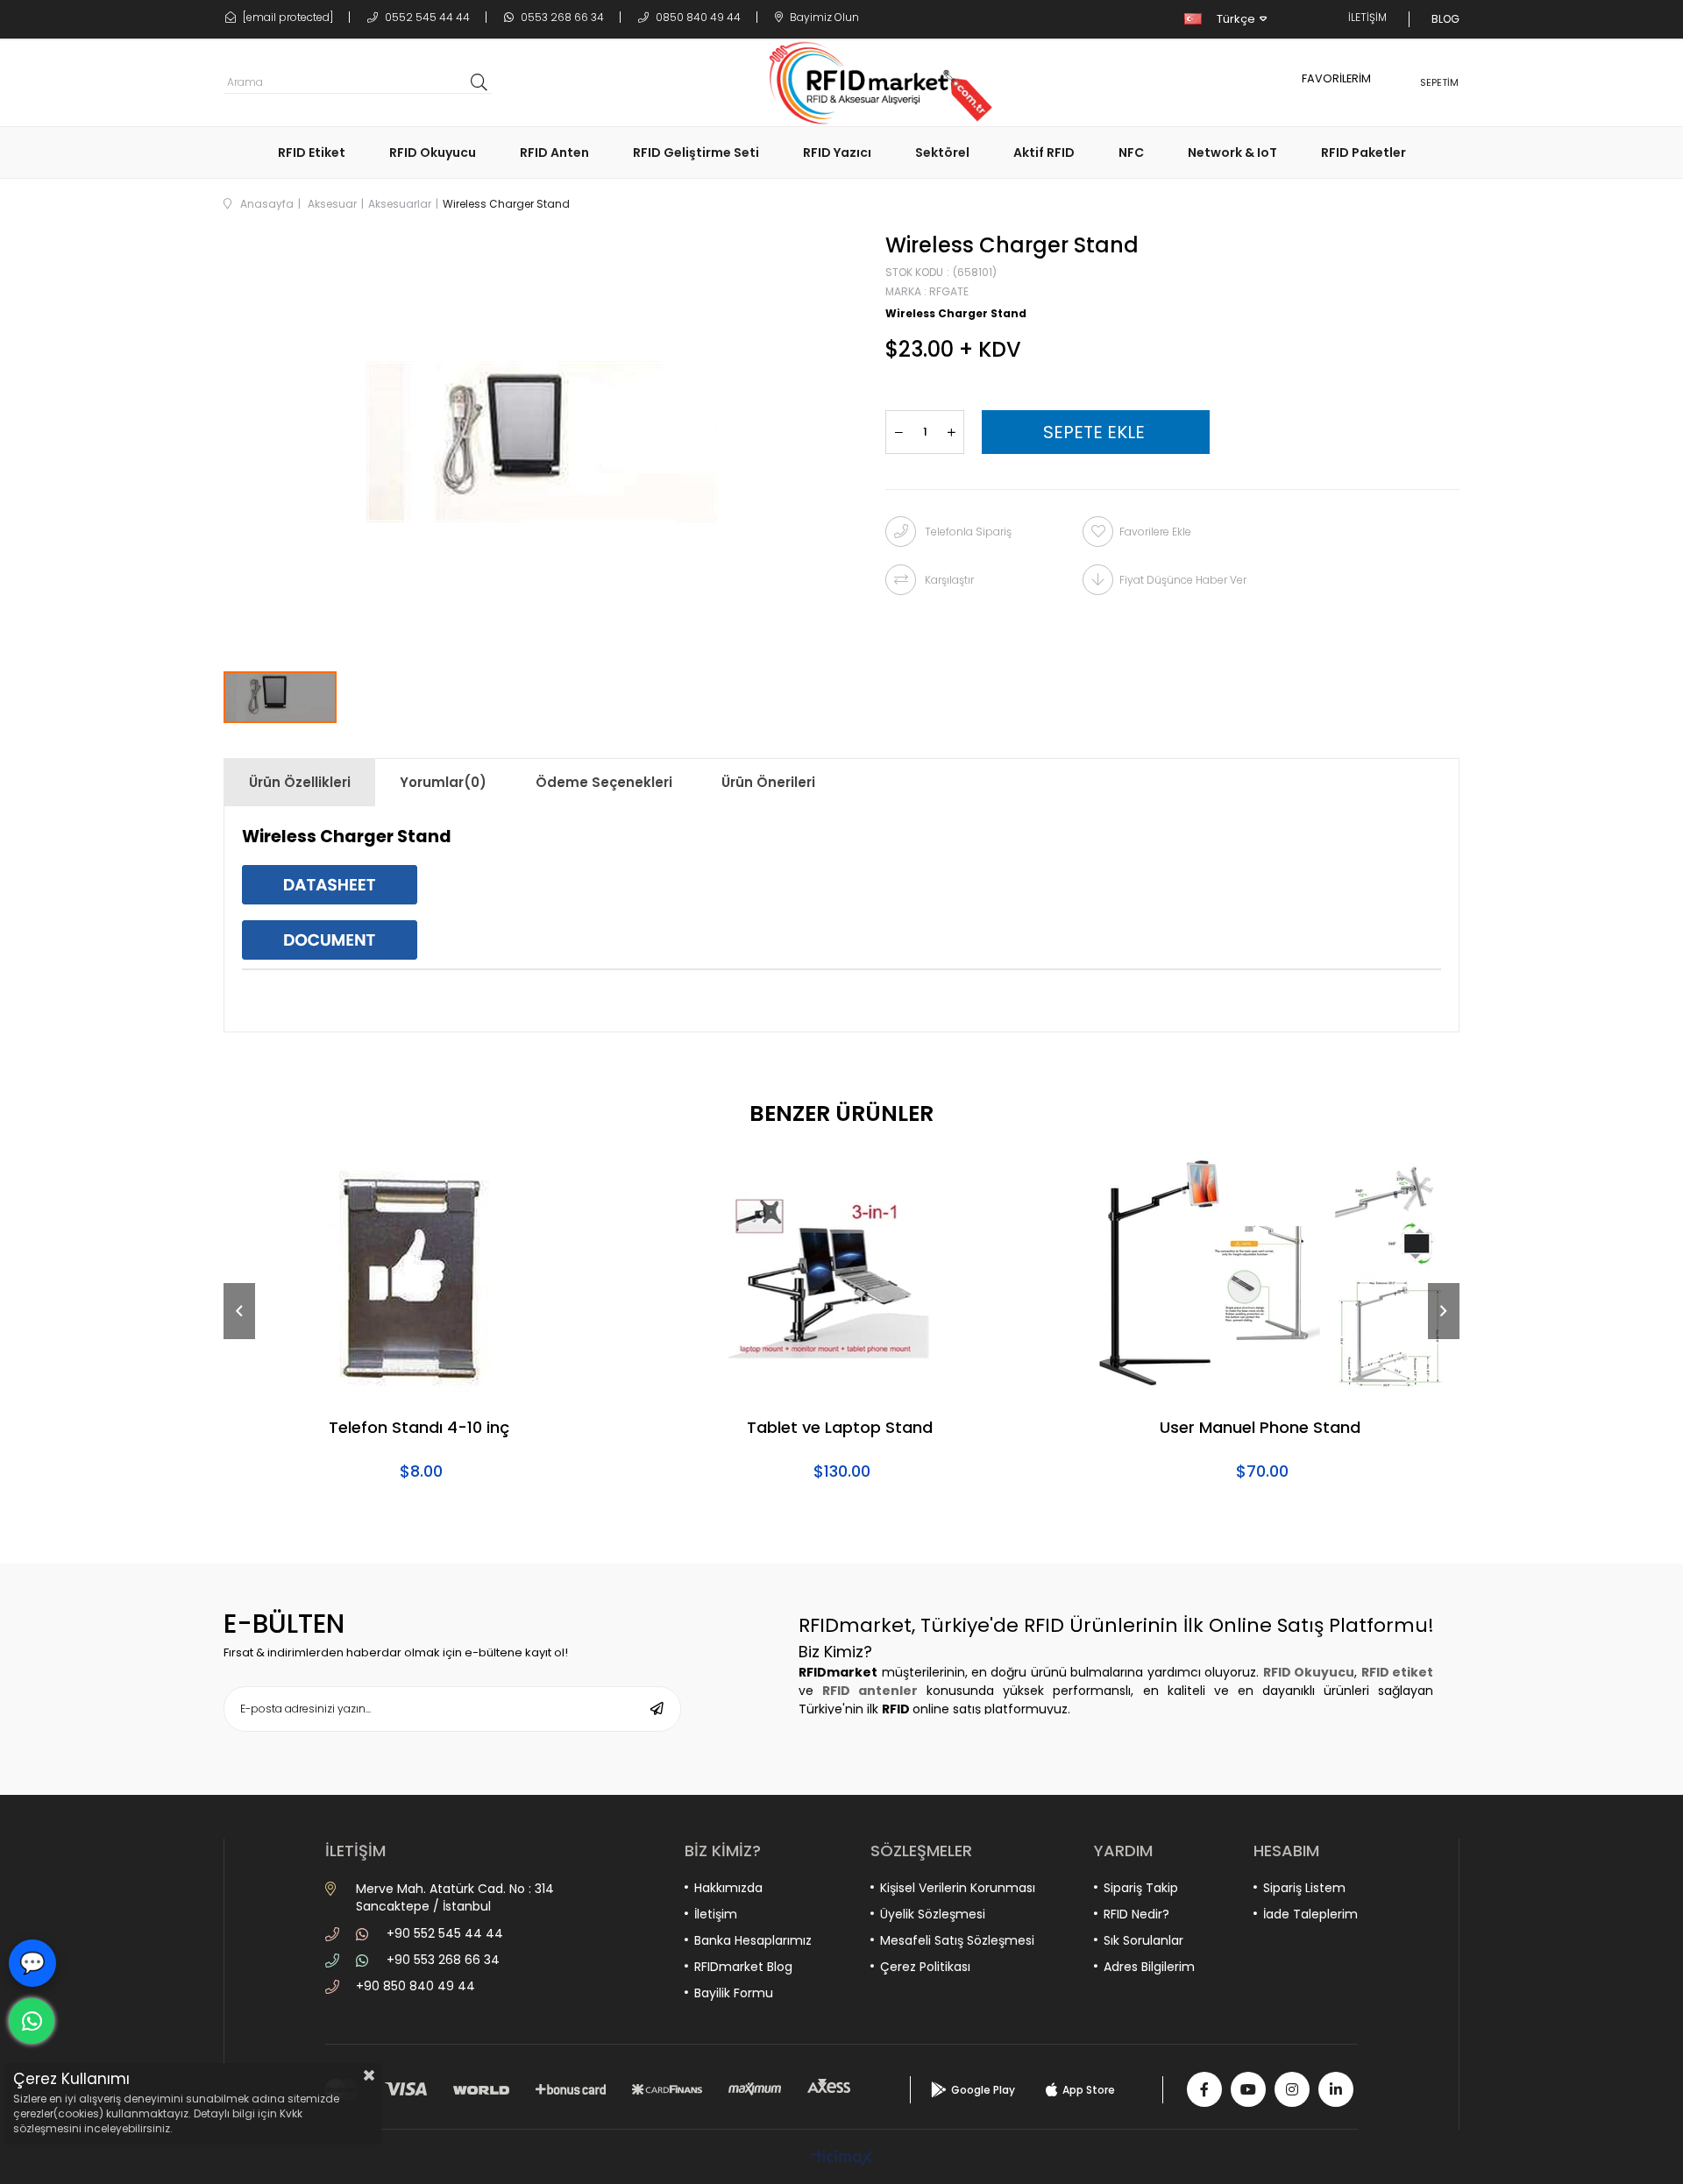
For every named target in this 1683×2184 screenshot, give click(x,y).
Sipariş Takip (1141, 1888)
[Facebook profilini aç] (1204, 2089)
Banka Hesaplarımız (753, 1940)
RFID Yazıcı (837, 152)
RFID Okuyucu (433, 152)
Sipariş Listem (1304, 1888)
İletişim (716, 1914)
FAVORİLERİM (1336, 78)
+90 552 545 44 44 (445, 1933)
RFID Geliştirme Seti (696, 152)
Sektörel (942, 152)
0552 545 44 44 (426, 17)
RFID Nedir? (1136, 1914)
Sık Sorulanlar (1143, 1940)
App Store (1089, 2090)
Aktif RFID (1044, 152)
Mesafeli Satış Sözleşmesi (957, 1940)
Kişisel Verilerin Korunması (958, 1888)
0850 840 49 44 (697, 17)
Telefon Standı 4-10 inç (419, 1429)
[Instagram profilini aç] (1292, 2089)
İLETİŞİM (1367, 17)
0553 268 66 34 (561, 17)
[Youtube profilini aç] (1248, 2089)
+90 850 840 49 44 (415, 1986)
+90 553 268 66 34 (443, 1960)
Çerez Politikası (925, 1967)
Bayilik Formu (734, 1993)
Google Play (983, 2090)
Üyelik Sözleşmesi (933, 1914)
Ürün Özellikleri (300, 782)
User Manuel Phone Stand (1260, 1429)
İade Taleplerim (1310, 1914)
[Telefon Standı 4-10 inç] (421, 1274)
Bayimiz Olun (823, 17)
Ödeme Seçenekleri (604, 782)
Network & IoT (1232, 152)
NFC (1131, 152)
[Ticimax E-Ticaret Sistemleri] (842, 2159)
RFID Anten (554, 152)
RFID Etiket (312, 152)
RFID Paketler (1363, 152)
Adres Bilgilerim (1149, 1967)
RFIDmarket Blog (743, 1967)
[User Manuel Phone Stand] (1262, 1274)
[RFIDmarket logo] (874, 83)
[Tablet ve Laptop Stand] (841, 1274)
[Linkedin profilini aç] (1336, 2089)
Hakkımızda (728, 1888)
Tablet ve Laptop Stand (840, 1429)
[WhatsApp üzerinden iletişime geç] (32, 2021)
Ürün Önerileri (768, 782)
